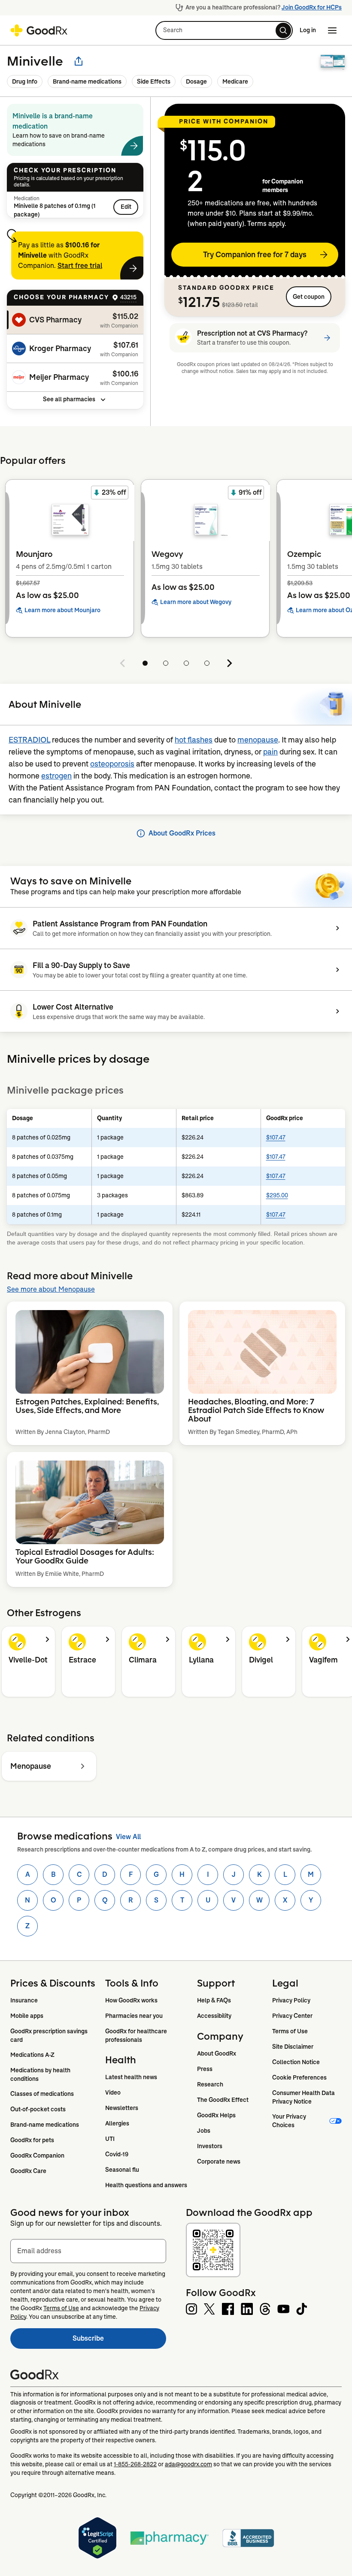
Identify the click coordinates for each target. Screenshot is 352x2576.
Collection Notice (296, 2062)
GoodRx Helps (216, 2115)
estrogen (56, 776)
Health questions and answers (146, 2185)
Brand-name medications (87, 81)
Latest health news (131, 2077)
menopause (258, 740)
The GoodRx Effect (223, 2100)
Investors (210, 2146)
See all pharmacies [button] (69, 399)
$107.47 (276, 1137)
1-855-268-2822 (135, 2464)
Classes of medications (42, 2094)
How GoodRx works (131, 2000)
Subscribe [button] (119, 2341)
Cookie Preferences (299, 2077)
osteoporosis (112, 764)
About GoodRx (217, 2053)
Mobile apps (27, 2016)
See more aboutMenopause (51, 1289)
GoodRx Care (28, 2171)
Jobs (204, 2131)
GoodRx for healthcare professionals (137, 2035)
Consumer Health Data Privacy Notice (304, 2097)
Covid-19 (117, 2154)
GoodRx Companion (37, 2155)
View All (128, 1837)
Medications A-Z (32, 2055)
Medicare (235, 81)
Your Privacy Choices (290, 2121)
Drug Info (25, 81)
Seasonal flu (122, 2170)
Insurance (24, 2000)
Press (205, 2069)
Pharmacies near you (134, 2016)
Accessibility (214, 2016)
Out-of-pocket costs (38, 2109)
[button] (224, 30)
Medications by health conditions (41, 2074)
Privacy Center (292, 2016)
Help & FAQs (214, 2000)
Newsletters (122, 2108)
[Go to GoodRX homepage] (39, 30)
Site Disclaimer (293, 2047)
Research (210, 2084)
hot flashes (194, 740)
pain (270, 752)
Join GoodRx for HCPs (312, 7)
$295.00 (277, 1195)
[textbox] (88, 2251)
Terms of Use (290, 2031)
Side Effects (154, 81)
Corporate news (219, 2161)
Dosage (196, 81)
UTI (110, 2139)
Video (113, 2092)
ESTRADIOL (29, 740)
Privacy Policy (291, 2000)
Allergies (117, 2123)
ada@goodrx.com (188, 2464)
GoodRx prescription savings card (50, 2035)
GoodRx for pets (32, 2140)
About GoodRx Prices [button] (182, 833)
